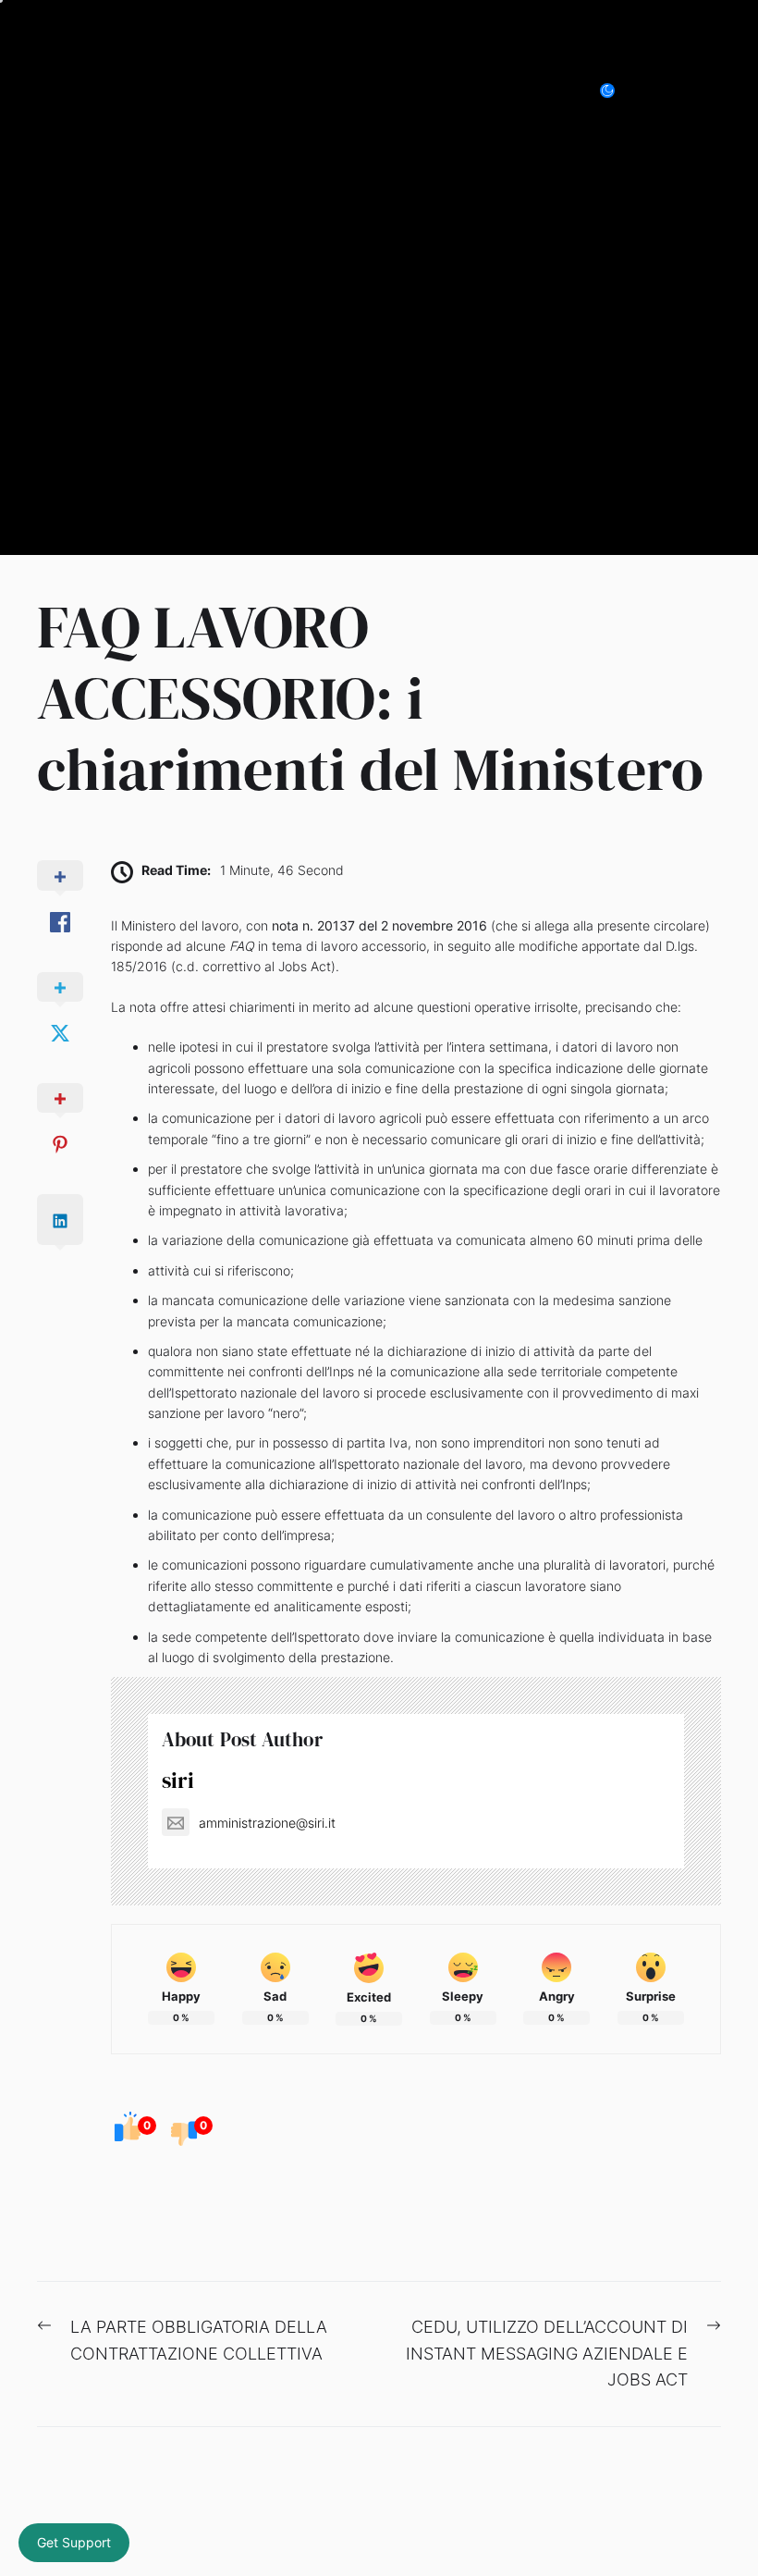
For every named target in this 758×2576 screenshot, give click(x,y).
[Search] (669, 91)
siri (178, 1780)
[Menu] (710, 91)
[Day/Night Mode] (617, 91)
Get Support (74, 2542)
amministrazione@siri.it (267, 1823)
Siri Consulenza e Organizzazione (230, 90)
